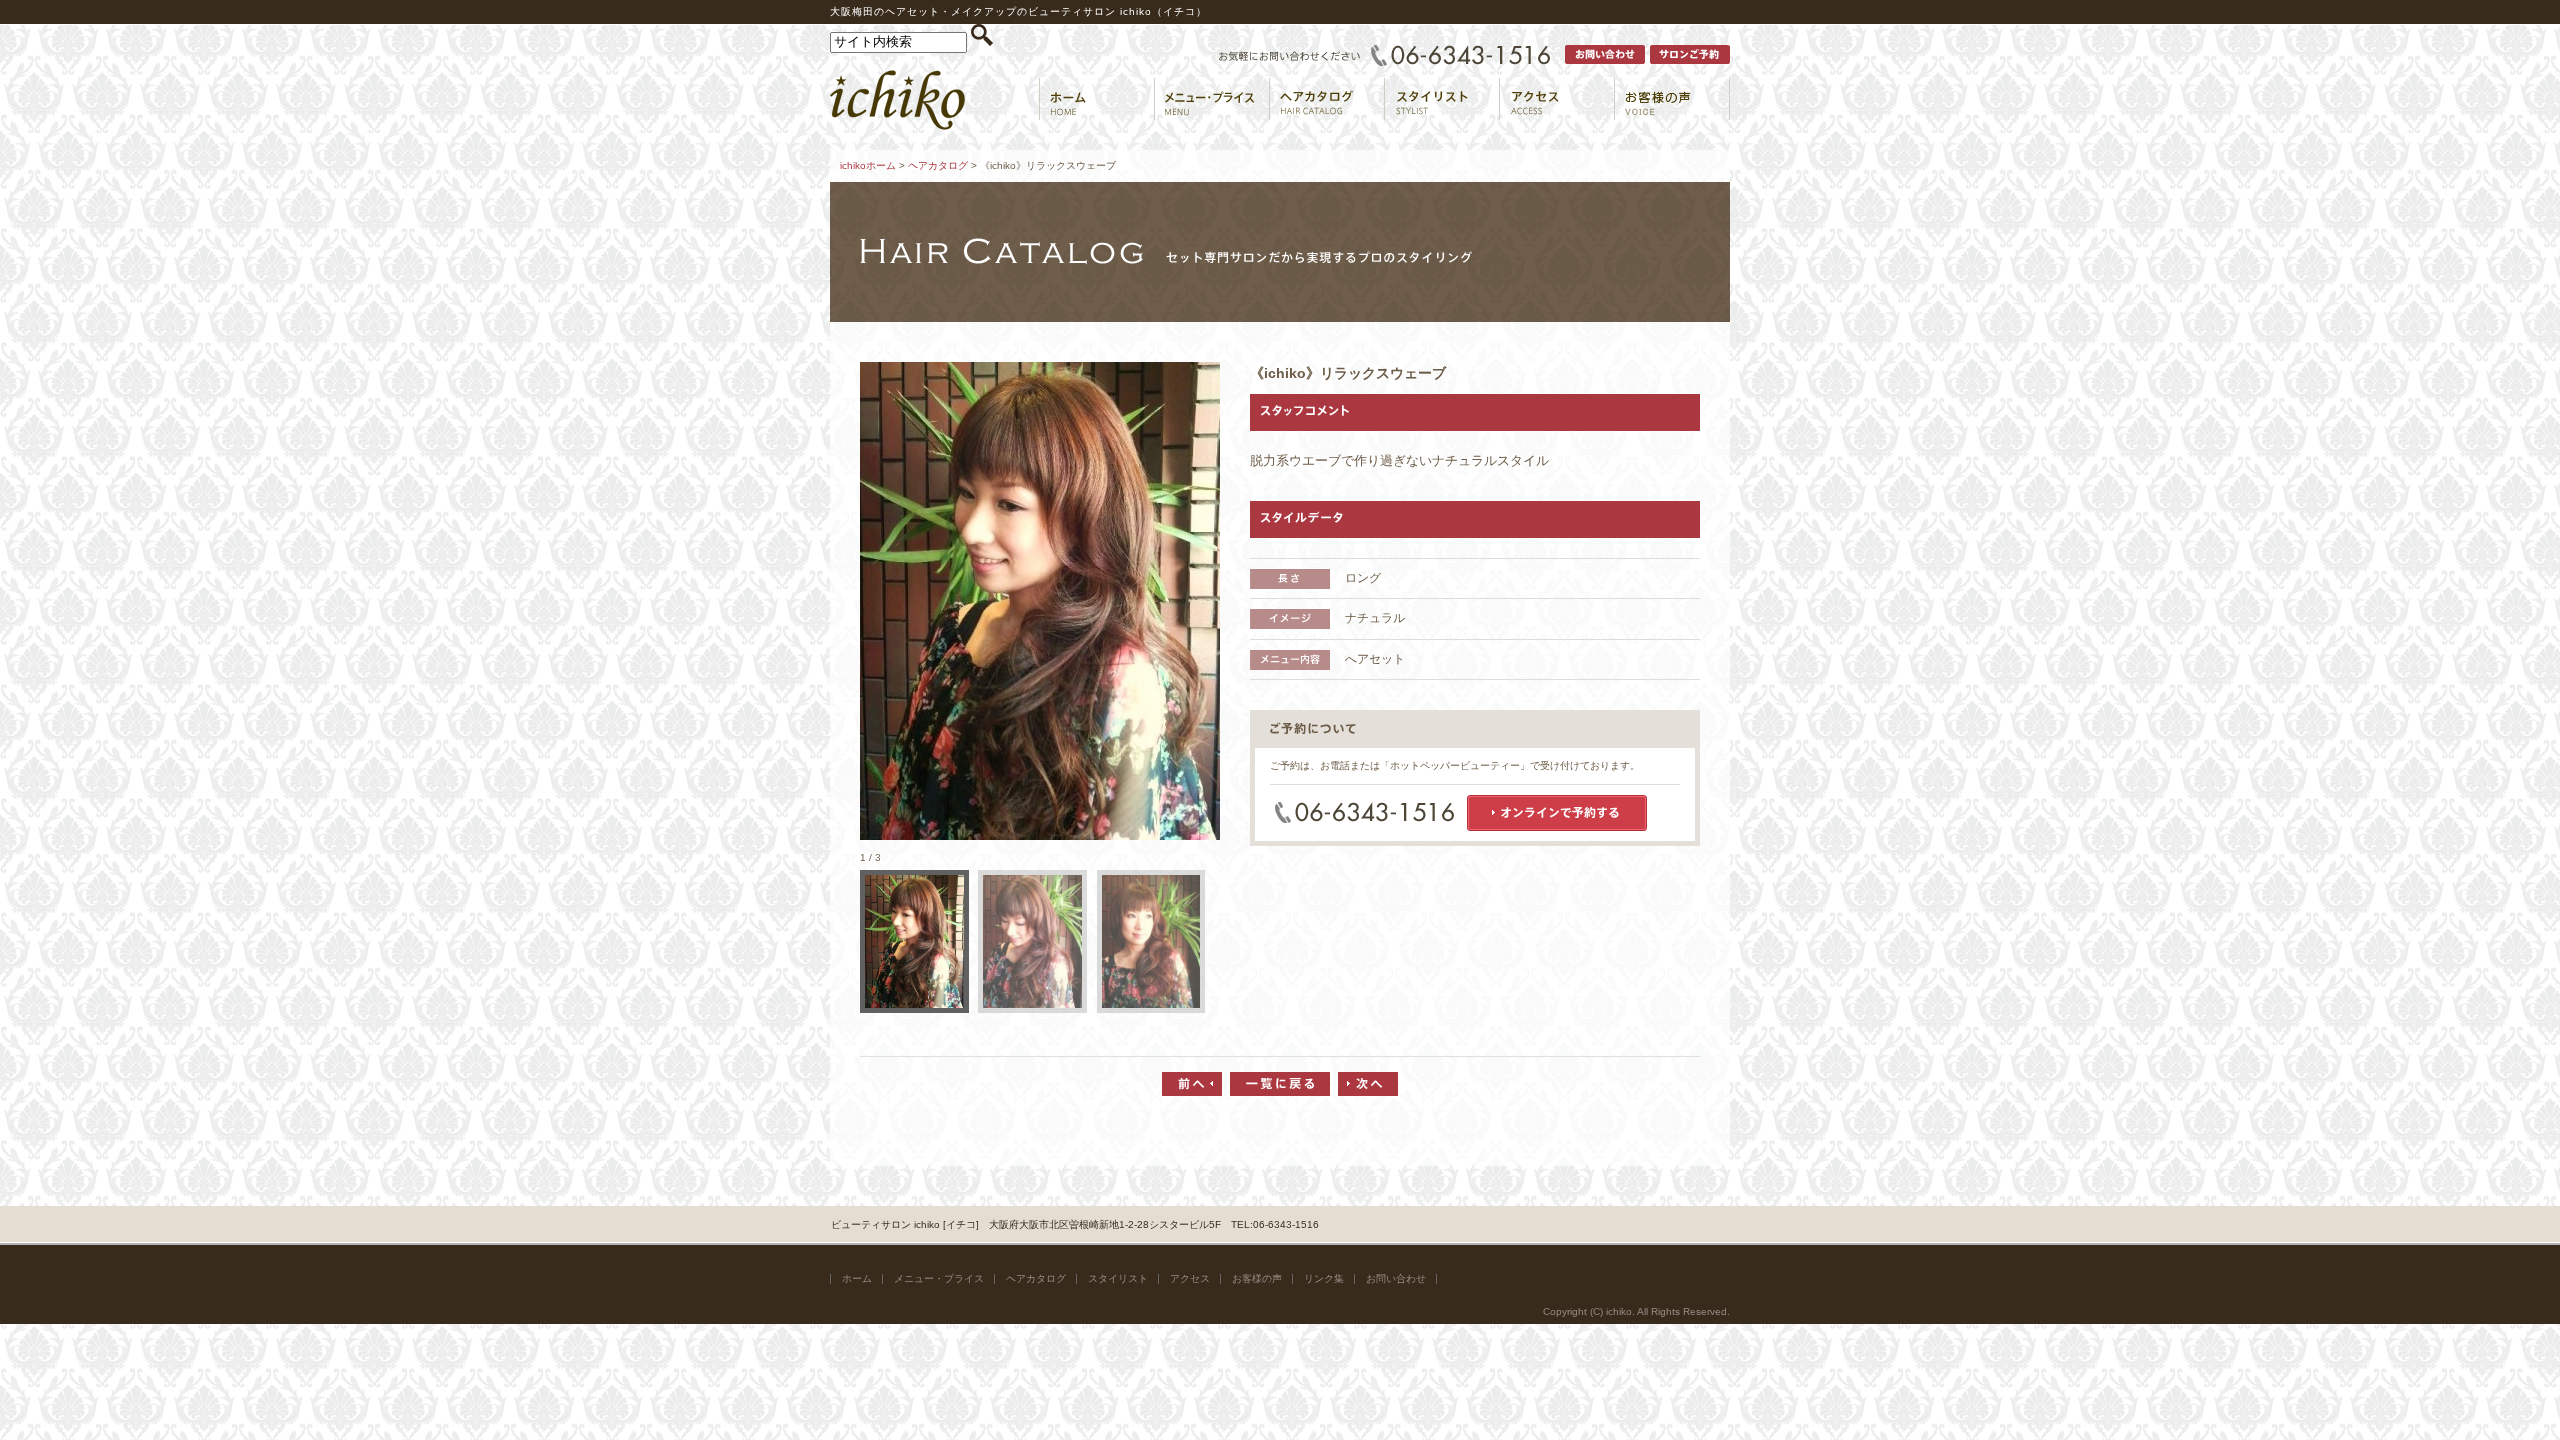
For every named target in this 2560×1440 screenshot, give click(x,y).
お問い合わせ (1396, 1278)
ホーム (857, 1278)
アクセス (1190, 1278)
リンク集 (1324, 1278)
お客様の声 (1257, 1278)
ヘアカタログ (938, 165)
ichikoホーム (868, 165)
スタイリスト (1118, 1278)
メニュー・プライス (939, 1278)
